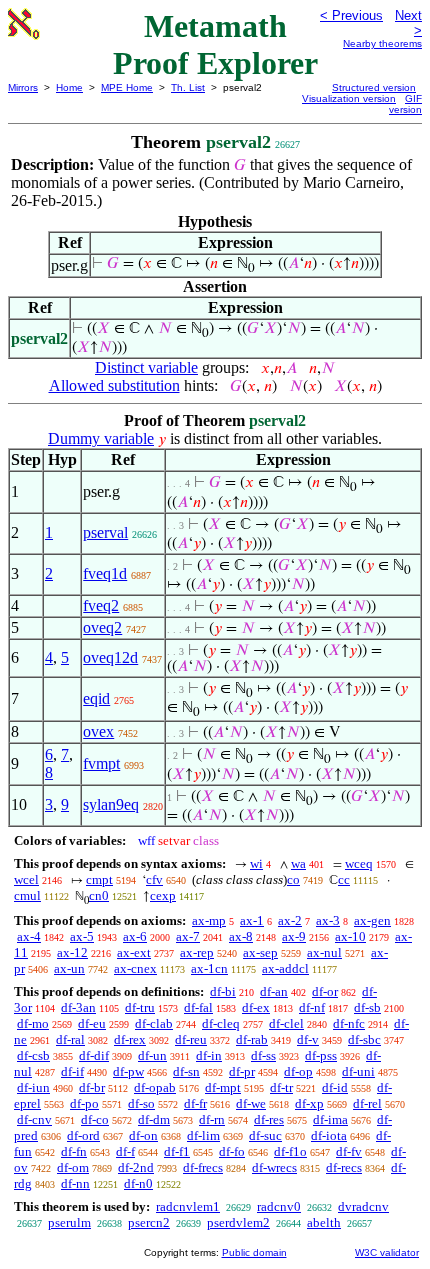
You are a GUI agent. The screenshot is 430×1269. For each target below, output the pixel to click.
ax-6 (135, 936)
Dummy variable (101, 438)
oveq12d (110, 657)
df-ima (330, 1119)
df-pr (242, 1071)
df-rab (252, 1039)
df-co (95, 1119)
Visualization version (349, 98)
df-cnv (34, 1119)
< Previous (351, 15)
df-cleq (221, 1023)
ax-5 (82, 936)
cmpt (99, 879)
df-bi (223, 991)
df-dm (154, 1119)
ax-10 (350, 936)
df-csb (33, 1055)
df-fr (195, 1103)
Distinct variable (146, 367)
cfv (154, 879)
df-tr (281, 1087)
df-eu (92, 1023)
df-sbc (364, 1039)
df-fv (349, 1151)
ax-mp (209, 920)
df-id (335, 1087)
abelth (324, 1222)
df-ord (83, 1135)
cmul (27, 895)
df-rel (367, 1103)
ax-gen (372, 920)
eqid (96, 698)
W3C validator (387, 1252)
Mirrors (23, 87)
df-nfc (349, 1023)
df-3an (78, 1007)
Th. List (188, 87)
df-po (84, 1103)
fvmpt (101, 763)
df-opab (155, 1087)
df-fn (74, 1151)
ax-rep (197, 952)
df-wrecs (274, 1167)
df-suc (265, 1135)
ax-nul (324, 952)
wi (256, 863)
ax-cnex (135, 968)
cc (344, 879)
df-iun (33, 1087)
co (293, 879)
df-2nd (136, 1167)
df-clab (154, 1023)
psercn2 (149, 1222)
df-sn (186, 1071)
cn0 (99, 895)
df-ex (256, 1007)
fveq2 (101, 605)
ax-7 (188, 936)
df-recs (344, 1167)
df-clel (286, 1023)
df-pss (321, 1055)
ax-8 (241, 936)
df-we (251, 1103)
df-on (143, 1135)
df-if (72, 1071)
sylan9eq (111, 804)
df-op (298, 1071)
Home (69, 87)
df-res (269, 1119)
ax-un (69, 968)
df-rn (212, 1119)
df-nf (312, 1007)
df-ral (70, 1039)
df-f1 (177, 1151)
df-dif (94, 1055)
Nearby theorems (382, 43)
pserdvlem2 (238, 1222)
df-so (141, 1103)
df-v (308, 1039)
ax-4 (29, 936)
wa (298, 863)
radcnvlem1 (188, 1206)
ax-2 (290, 920)
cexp (163, 895)
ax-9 (294, 936)
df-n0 (138, 1183)
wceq (359, 863)
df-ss (263, 1055)
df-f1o (290, 1151)
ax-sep (260, 952)
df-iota (329, 1135)
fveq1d (105, 573)
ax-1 (252, 920)
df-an (274, 991)
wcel (26, 879)
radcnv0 (279, 1206)
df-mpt (223, 1087)
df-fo (232, 1151)
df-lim (203, 1135)
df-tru (140, 1007)
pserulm (69, 1222)
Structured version (374, 87)
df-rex (130, 1039)
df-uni (358, 1071)
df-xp (309, 1103)
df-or (325, 991)
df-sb (367, 1007)
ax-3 (328, 920)
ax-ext (134, 952)
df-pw (128, 1071)
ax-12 (72, 952)
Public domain (254, 1252)
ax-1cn (209, 968)
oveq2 (102, 627)
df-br (92, 1087)
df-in (209, 1055)
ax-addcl (285, 968)
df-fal (198, 1007)
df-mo (33, 1023)
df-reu (191, 1039)
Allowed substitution (114, 385)
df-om (73, 1167)
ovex (98, 731)
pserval (105, 532)
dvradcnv (363, 1206)
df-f (125, 1151)
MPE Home (127, 87)
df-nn (75, 1183)
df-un (152, 1055)
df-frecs (203, 1167)
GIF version (405, 104)
